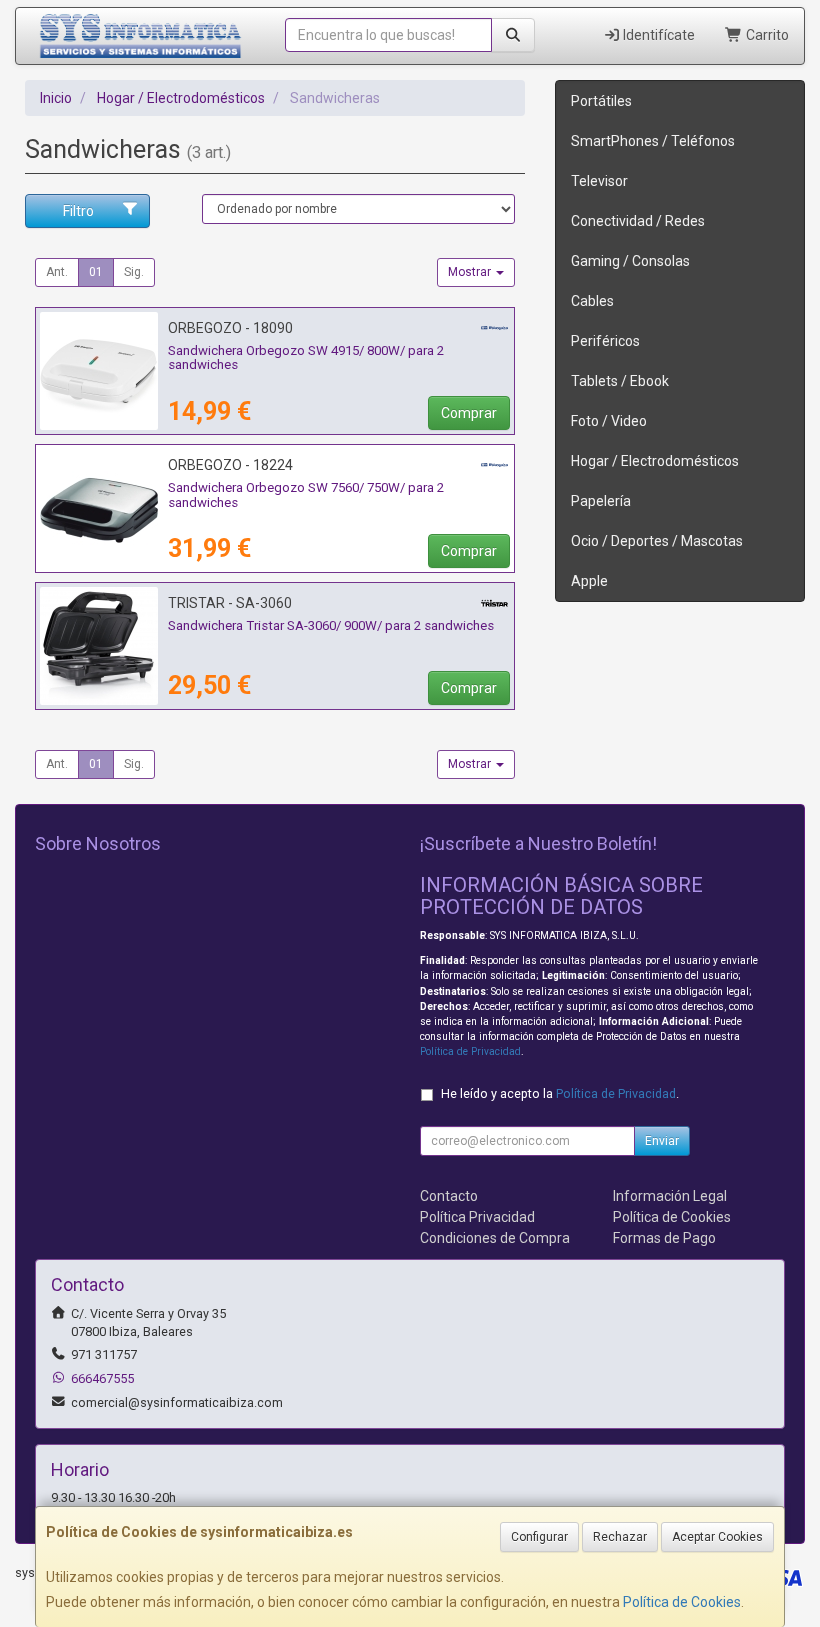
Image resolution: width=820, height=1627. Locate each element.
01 (96, 272)
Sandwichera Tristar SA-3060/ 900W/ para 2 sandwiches (331, 625)
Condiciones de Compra (495, 1238)
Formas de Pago (664, 1238)
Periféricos (605, 341)
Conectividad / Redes (638, 221)
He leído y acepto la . (560, 1093)
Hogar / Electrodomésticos (655, 461)
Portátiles (601, 101)
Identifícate (657, 35)
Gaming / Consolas (630, 261)
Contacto (449, 1196)
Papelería (601, 501)
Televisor (599, 181)
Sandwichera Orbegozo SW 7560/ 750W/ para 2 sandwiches (306, 495)
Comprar (469, 413)
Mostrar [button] (471, 272)
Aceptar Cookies (717, 1537)
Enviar (662, 1141)
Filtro (78, 211)
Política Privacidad (477, 1217)
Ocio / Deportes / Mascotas (657, 541)
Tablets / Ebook (620, 381)
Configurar (539, 1537)
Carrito (766, 35)
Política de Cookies (682, 1602)
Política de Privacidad (470, 1051)
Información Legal (670, 1196)
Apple (589, 581)
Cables (592, 301)
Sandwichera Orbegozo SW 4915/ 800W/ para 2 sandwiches (306, 358)
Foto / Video (609, 421)
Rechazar (620, 1537)
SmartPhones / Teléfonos (653, 141)
